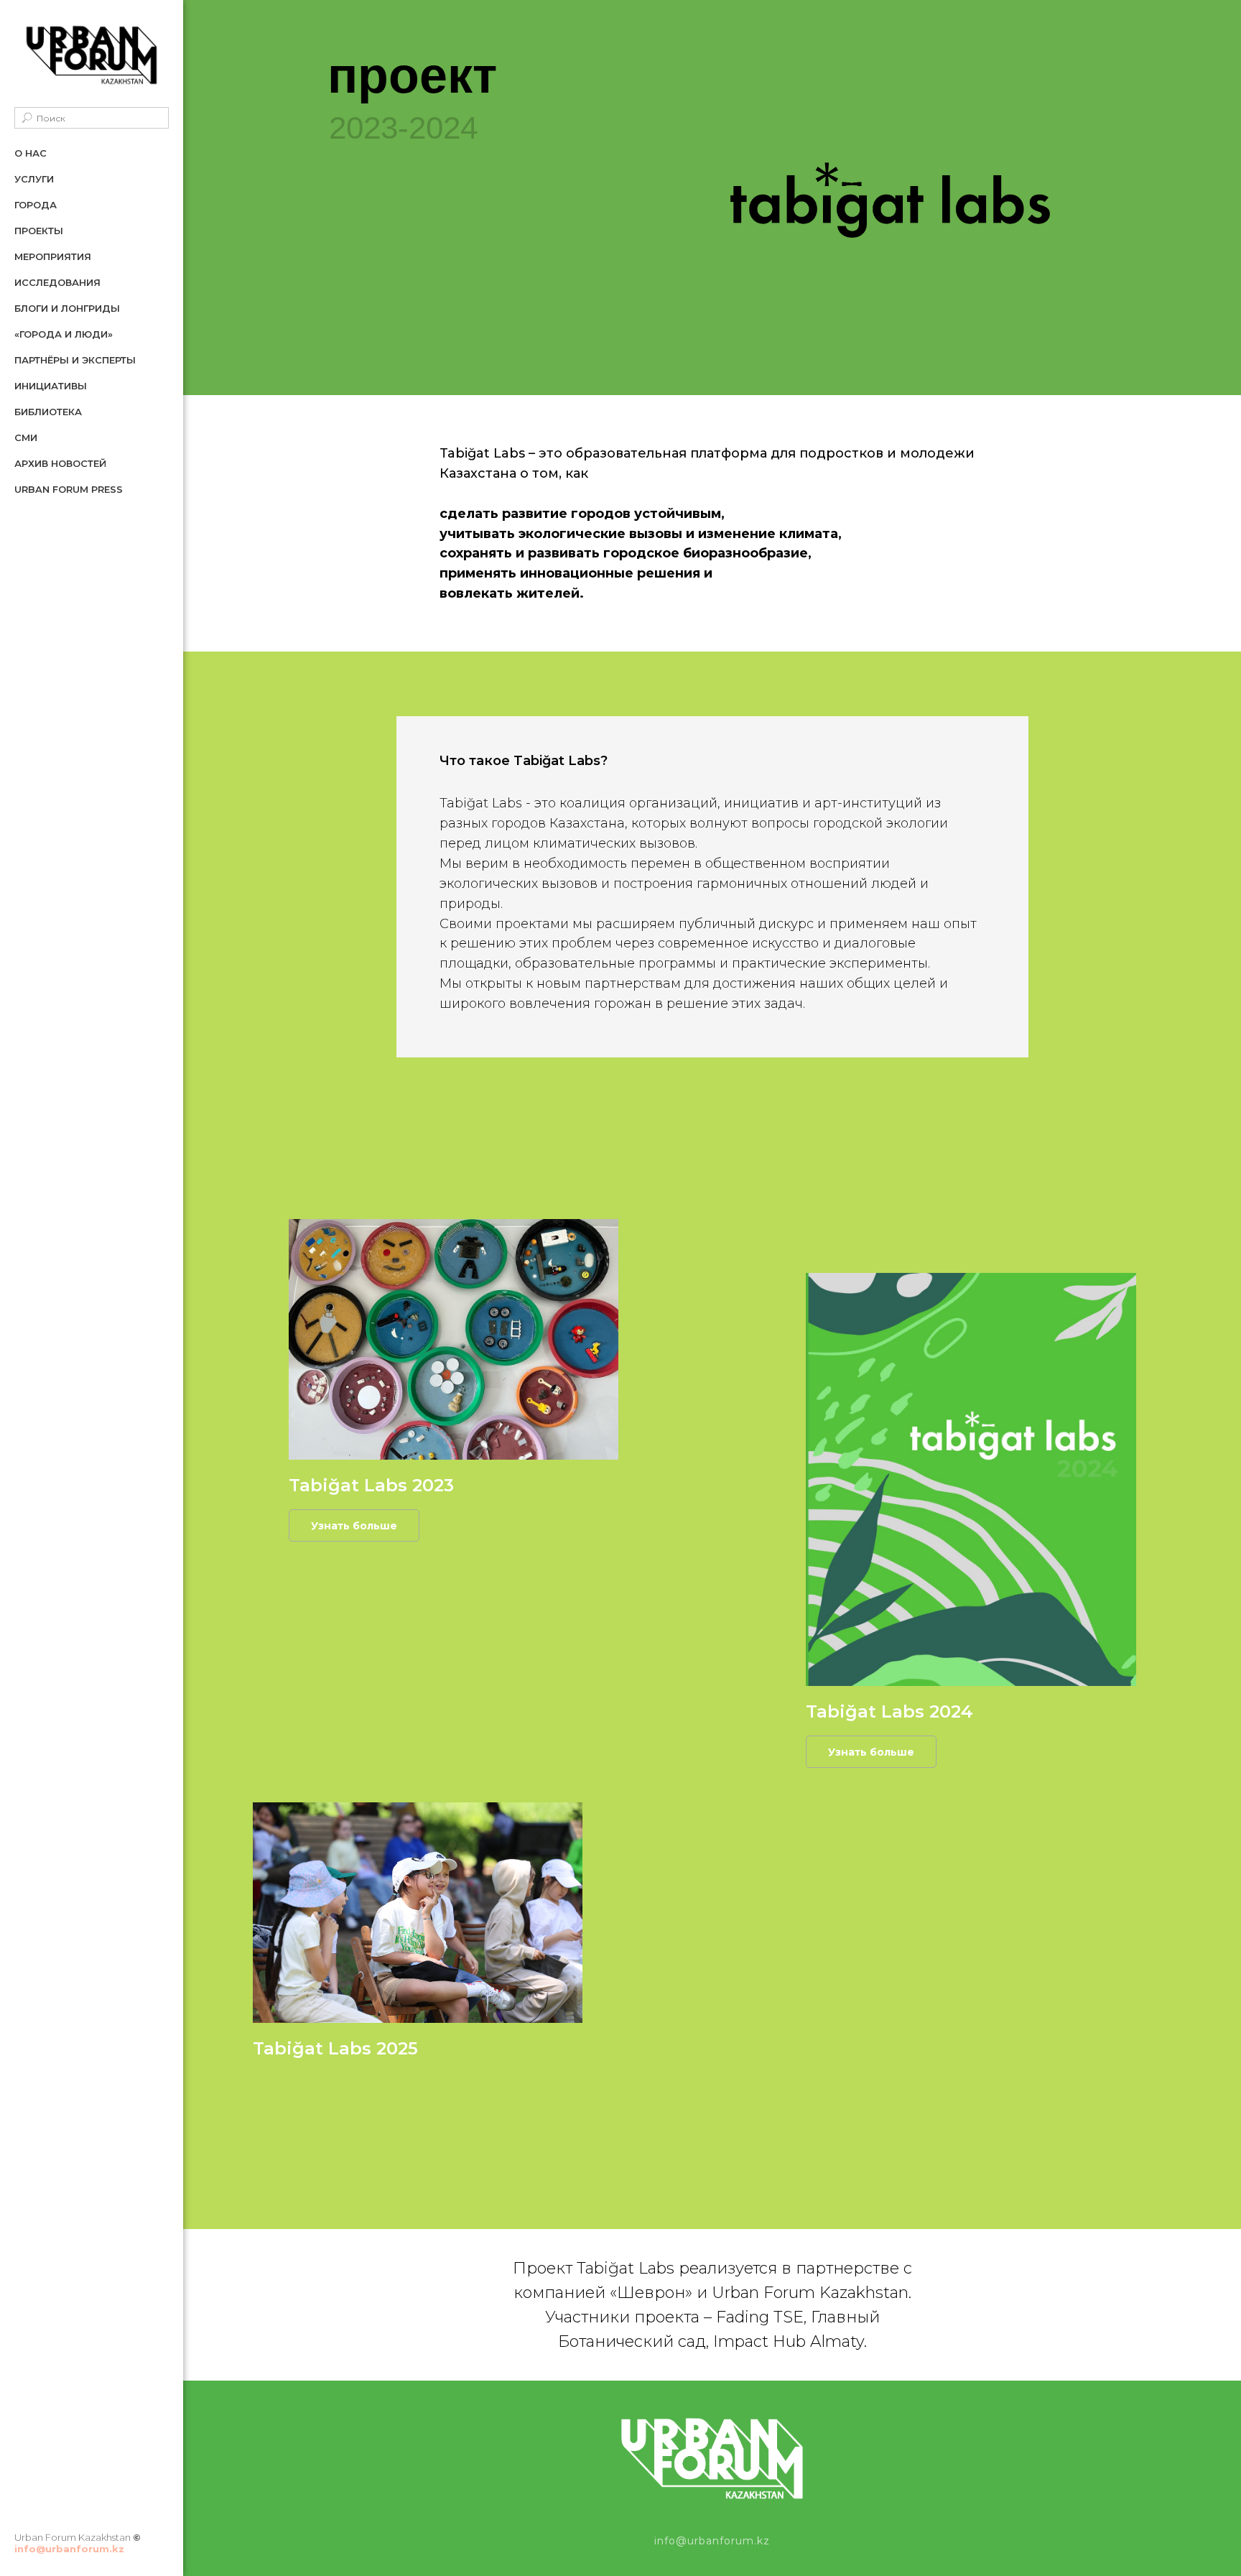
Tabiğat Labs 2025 (335, 2048)
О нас (31, 153)
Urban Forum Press (69, 489)
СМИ (26, 437)
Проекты (39, 231)
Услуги (34, 179)
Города (36, 205)
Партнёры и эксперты (75, 360)
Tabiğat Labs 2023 (371, 1485)
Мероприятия (53, 256)
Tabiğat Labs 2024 (889, 1711)
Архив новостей (60, 463)
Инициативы (51, 386)
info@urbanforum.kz (69, 2549)
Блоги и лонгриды (67, 308)
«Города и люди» (64, 334)
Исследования (57, 282)
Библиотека (48, 412)
